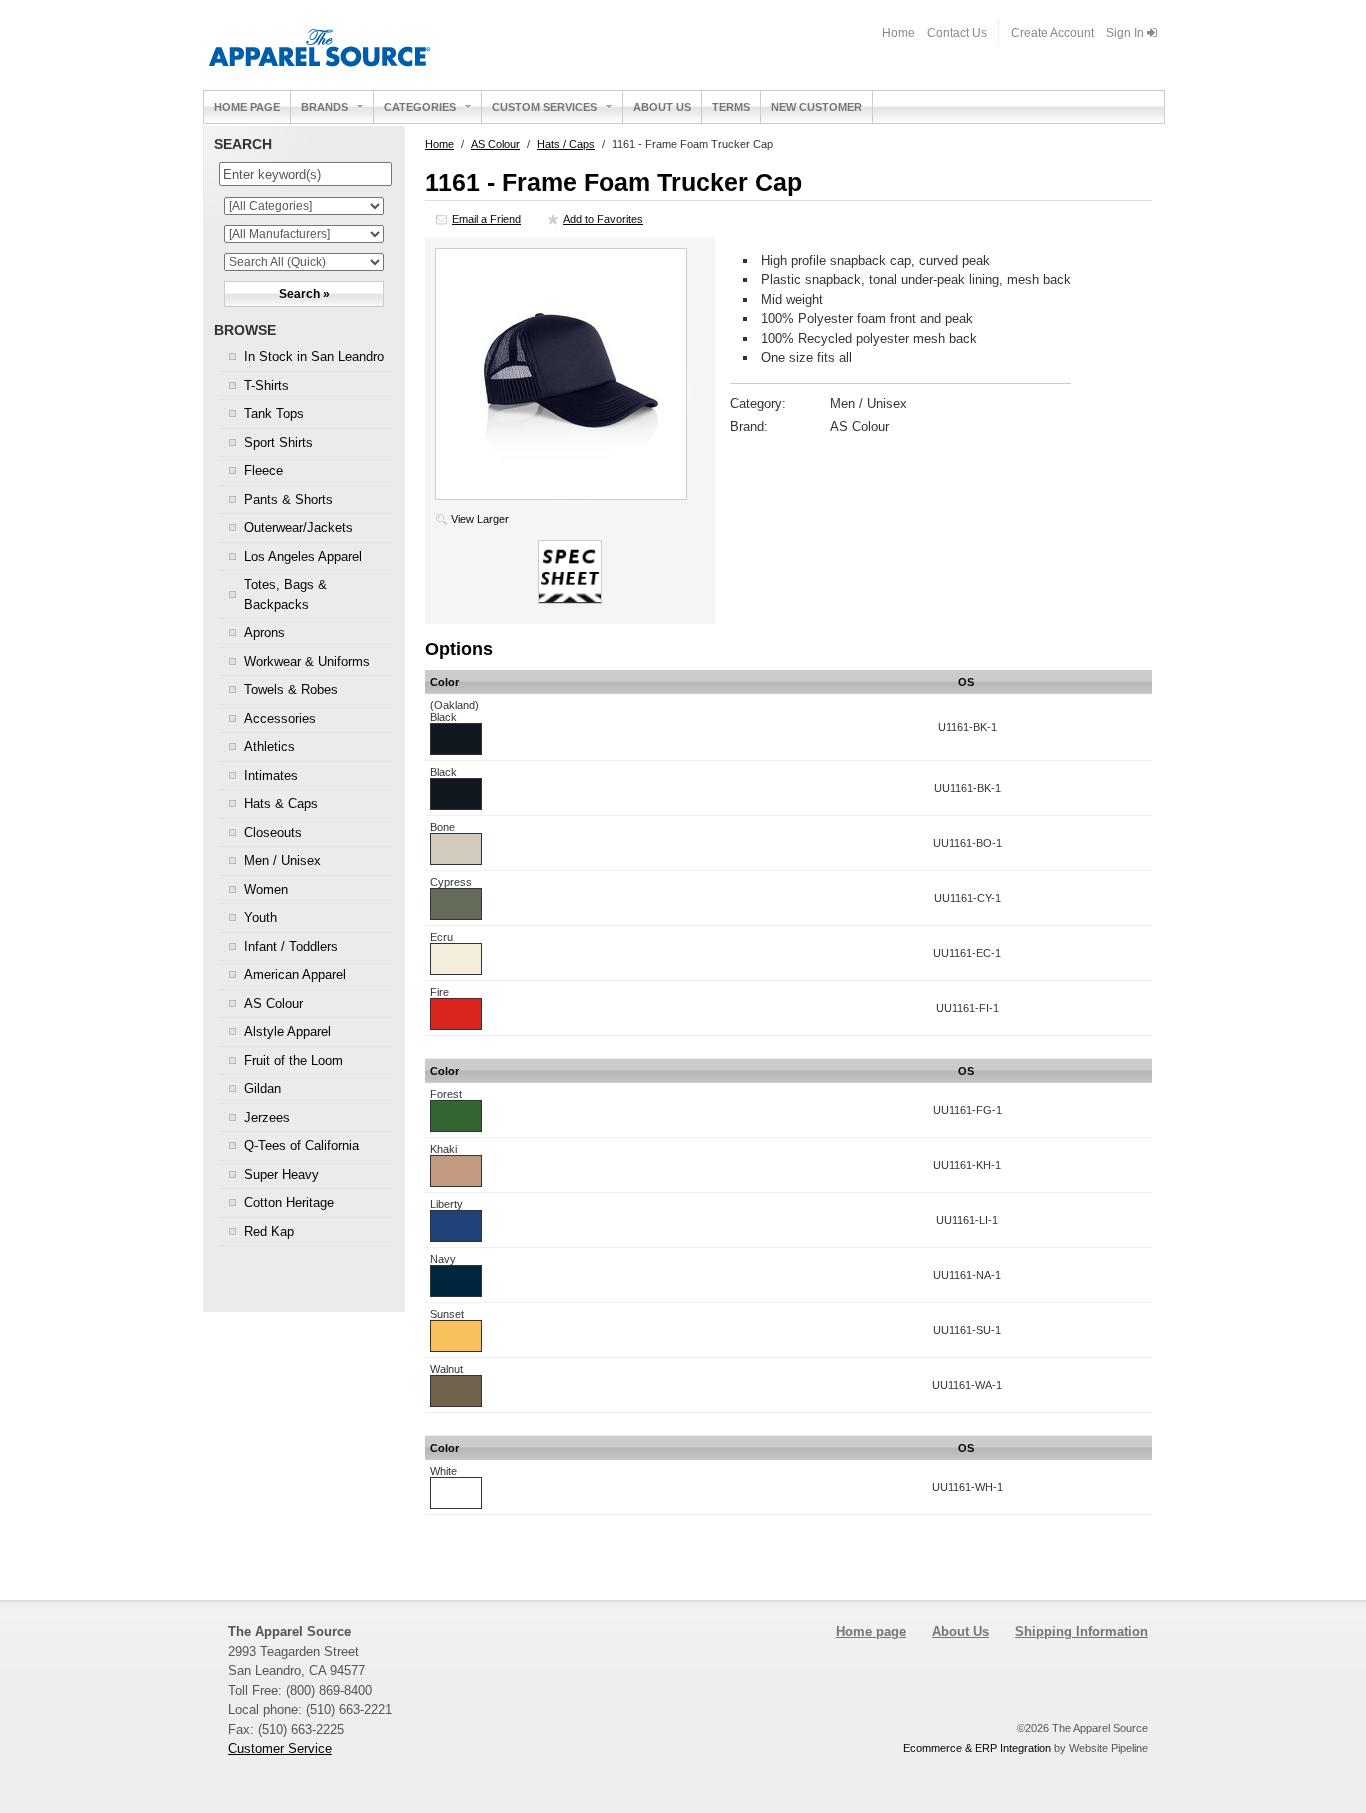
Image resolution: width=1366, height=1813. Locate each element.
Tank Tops (274, 413)
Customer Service (280, 1748)
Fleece (263, 470)
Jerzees (267, 1117)
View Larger (480, 519)
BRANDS (324, 107)
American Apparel (295, 974)
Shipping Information (1081, 1631)
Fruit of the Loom (293, 1060)
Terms (731, 107)
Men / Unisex (282, 860)
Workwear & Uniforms (307, 661)
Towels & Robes (291, 689)
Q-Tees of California (301, 1145)
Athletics (269, 746)
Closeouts (273, 832)
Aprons (264, 632)
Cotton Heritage (289, 1202)
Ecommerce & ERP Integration (977, 1748)
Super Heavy (281, 1174)
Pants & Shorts (288, 499)
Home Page (247, 107)
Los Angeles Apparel (303, 556)
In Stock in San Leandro (314, 356)
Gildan (262, 1088)
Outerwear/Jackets (298, 527)
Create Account (1052, 33)
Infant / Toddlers (291, 946)
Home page (871, 1631)
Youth (260, 917)
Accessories (280, 718)
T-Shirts (266, 385)
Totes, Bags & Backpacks (285, 594)
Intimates (271, 775)
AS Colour (273, 1003)
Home (898, 33)
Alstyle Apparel (287, 1031)
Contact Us (957, 33)
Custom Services (544, 107)
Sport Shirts (278, 442)
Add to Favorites (603, 219)
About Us (662, 107)
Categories (420, 107)
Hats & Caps (281, 803)
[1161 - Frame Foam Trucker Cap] (561, 495)
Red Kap (269, 1231)
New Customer (816, 107)
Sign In (1126, 33)
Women (266, 889)
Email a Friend (486, 219)
